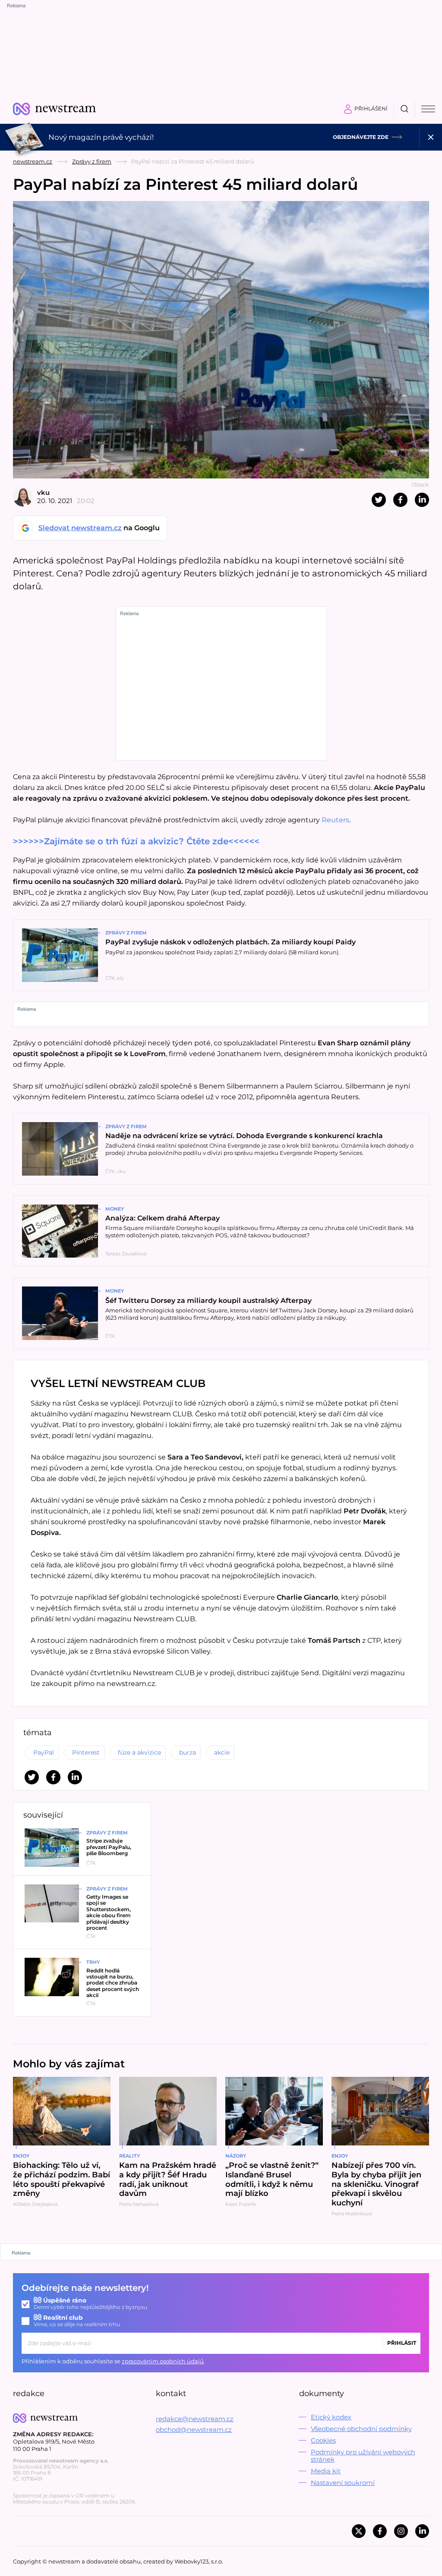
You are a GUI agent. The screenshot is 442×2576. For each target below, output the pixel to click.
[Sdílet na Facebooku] (400, 500)
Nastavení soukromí (343, 2483)
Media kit (326, 2471)
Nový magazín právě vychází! (101, 137)
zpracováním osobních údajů (163, 2361)
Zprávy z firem (92, 161)
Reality (129, 2156)
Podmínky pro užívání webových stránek (363, 2456)
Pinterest (86, 1752)
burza (188, 1752)
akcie (222, 1752)
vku (43, 492)
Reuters (335, 820)
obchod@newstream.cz (194, 2430)
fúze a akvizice (139, 1752)
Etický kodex (331, 2417)
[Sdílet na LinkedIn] (422, 500)
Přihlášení (371, 109)
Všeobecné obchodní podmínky (361, 2429)
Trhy (93, 1962)
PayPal (44, 1752)
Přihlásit (402, 2343)
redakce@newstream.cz (195, 2419)
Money (115, 1209)
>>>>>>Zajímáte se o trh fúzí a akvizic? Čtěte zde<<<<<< (136, 841)
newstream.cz (33, 161)
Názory (236, 2156)
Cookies (323, 2440)
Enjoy (21, 2156)
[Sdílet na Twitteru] (379, 500)
